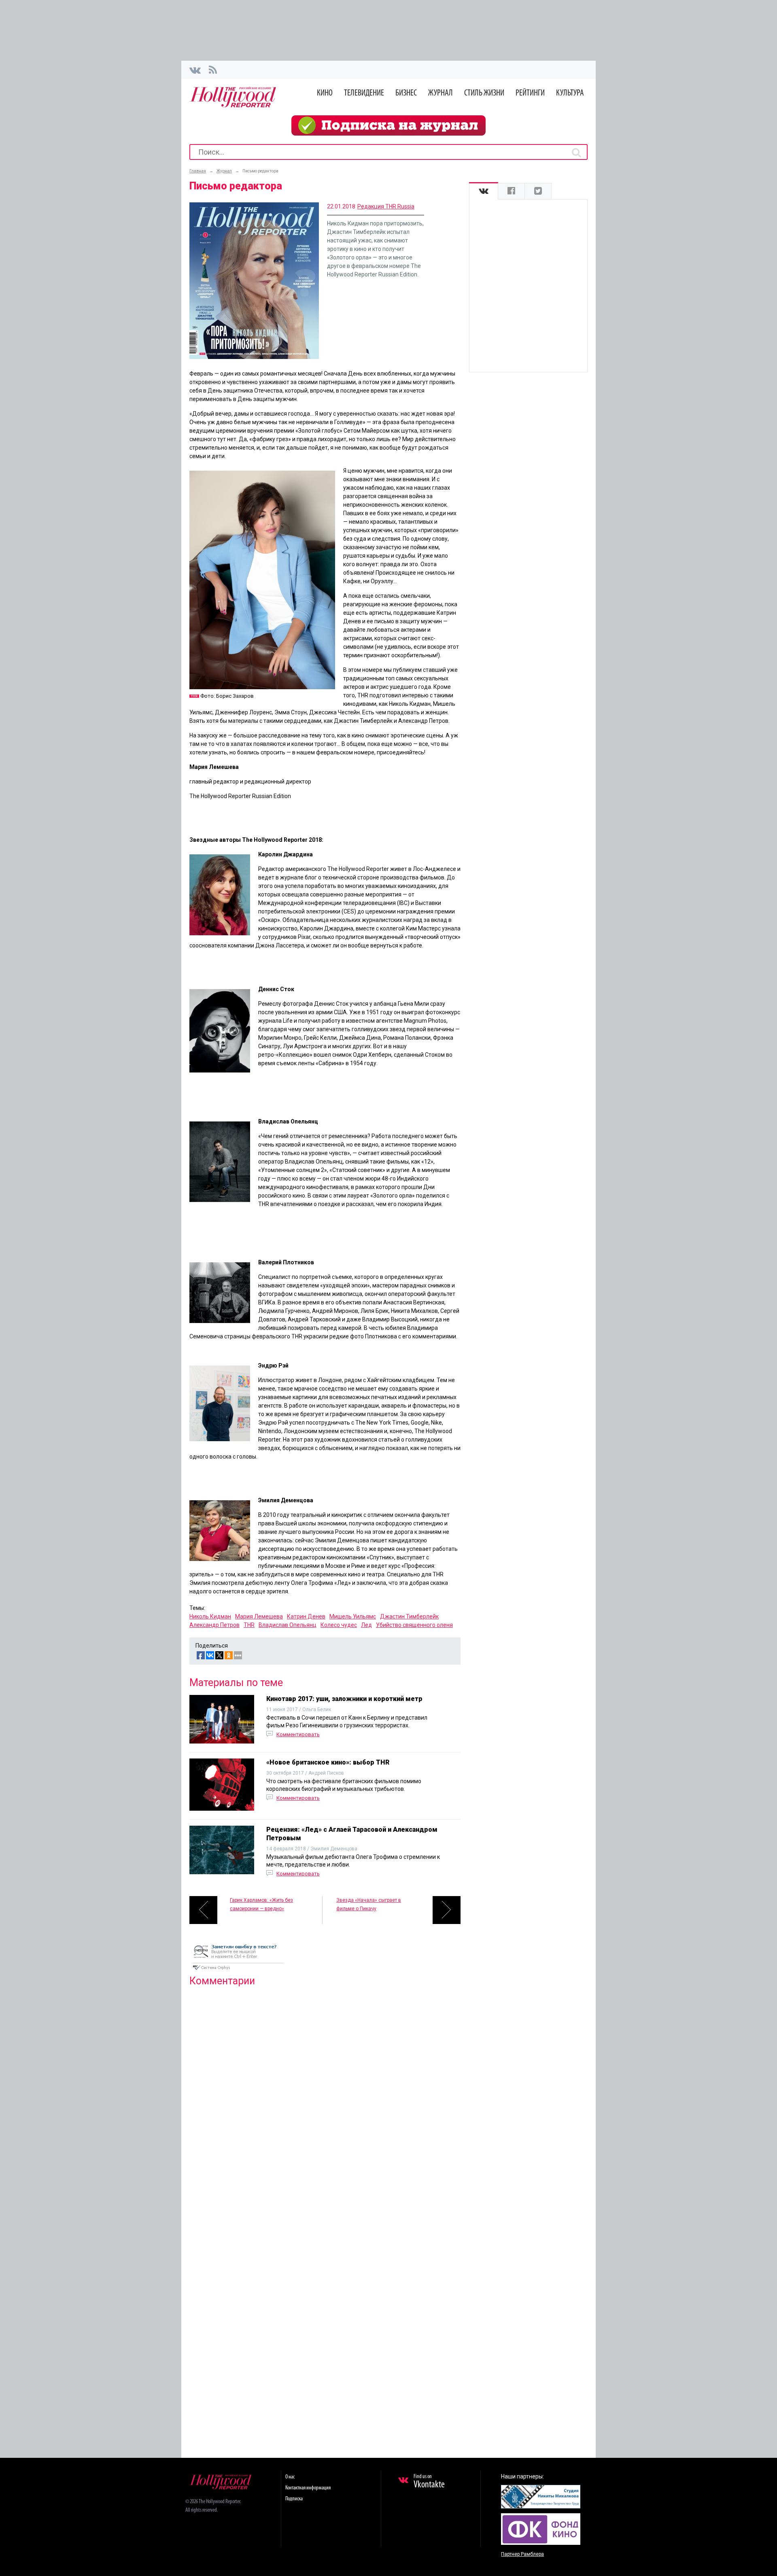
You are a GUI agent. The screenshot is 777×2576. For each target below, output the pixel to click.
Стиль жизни (484, 93)
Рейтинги (530, 93)
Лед (366, 1625)
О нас (290, 2477)
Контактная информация (308, 2488)
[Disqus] (325, 2097)
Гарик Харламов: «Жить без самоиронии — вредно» (261, 1904)
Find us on (429, 2482)
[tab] (484, 191)
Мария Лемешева (259, 1616)
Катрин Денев (306, 1616)
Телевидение (364, 93)
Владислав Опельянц (288, 1625)
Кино (325, 93)
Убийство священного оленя (414, 1625)
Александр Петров (214, 1625)
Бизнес (406, 93)
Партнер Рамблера (522, 2554)
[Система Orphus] (238, 1971)
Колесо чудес (339, 1625)
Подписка (294, 2499)
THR (249, 1625)
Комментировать (298, 1734)
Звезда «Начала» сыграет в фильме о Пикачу (369, 1904)
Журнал (441, 93)
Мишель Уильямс (353, 1616)
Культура (570, 93)
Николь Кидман (210, 1616)
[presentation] (484, 191)
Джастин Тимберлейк (409, 1616)
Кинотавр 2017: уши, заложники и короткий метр (344, 1699)
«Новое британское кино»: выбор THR (328, 1762)
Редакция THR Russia (386, 206)
